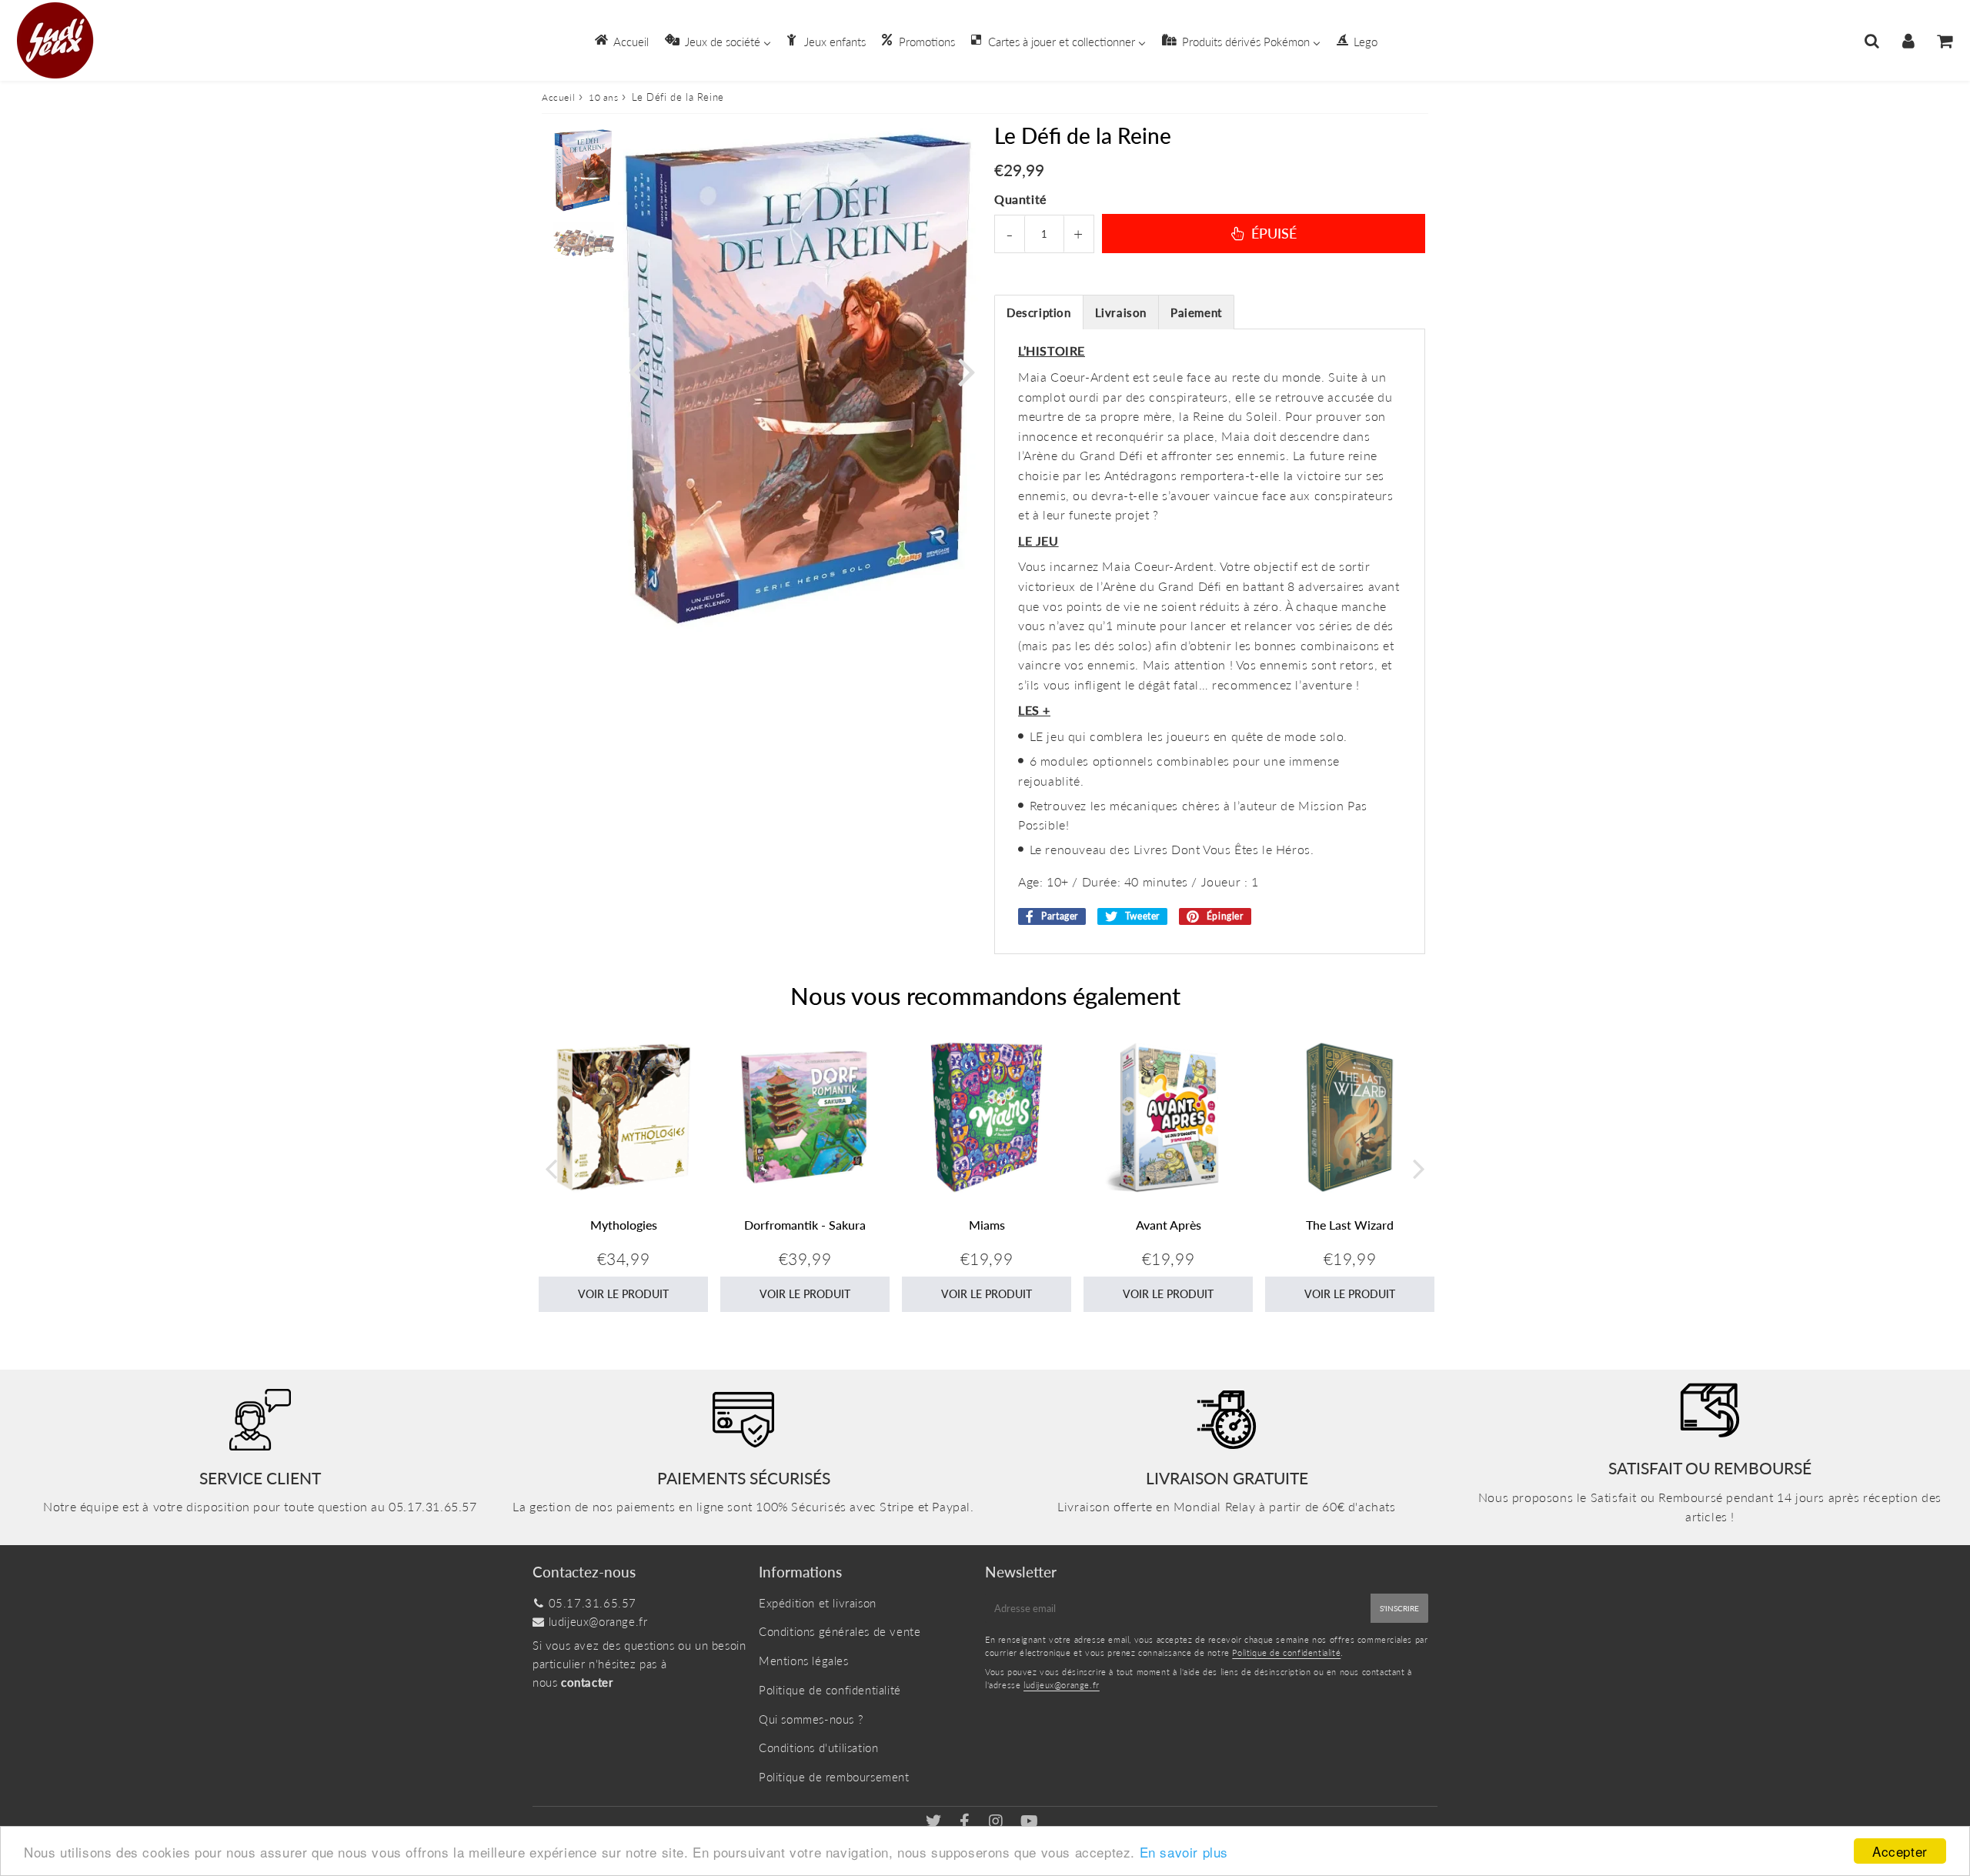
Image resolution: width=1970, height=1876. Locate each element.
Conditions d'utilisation (818, 1747)
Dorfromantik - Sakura (805, 1225)
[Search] (1872, 41)
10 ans (604, 97)
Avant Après (1169, 1225)
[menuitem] (621, 40)
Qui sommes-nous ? (811, 1719)
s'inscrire (1399, 1608)
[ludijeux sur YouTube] (1030, 1822)
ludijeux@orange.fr (598, 1621)
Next (967, 371)
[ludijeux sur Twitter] (935, 1822)
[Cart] (1944, 41)
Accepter (1900, 1851)
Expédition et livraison (818, 1603)
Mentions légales (804, 1661)
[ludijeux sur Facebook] (967, 1822)
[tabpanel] (584, 170)
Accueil (558, 97)
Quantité (1020, 199)
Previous (636, 371)
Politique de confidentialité (830, 1690)
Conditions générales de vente (840, 1631)
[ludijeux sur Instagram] (998, 1822)
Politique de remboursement (834, 1777)
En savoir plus (1184, 1852)
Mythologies (624, 1225)
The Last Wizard (1350, 1225)
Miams (987, 1225)
